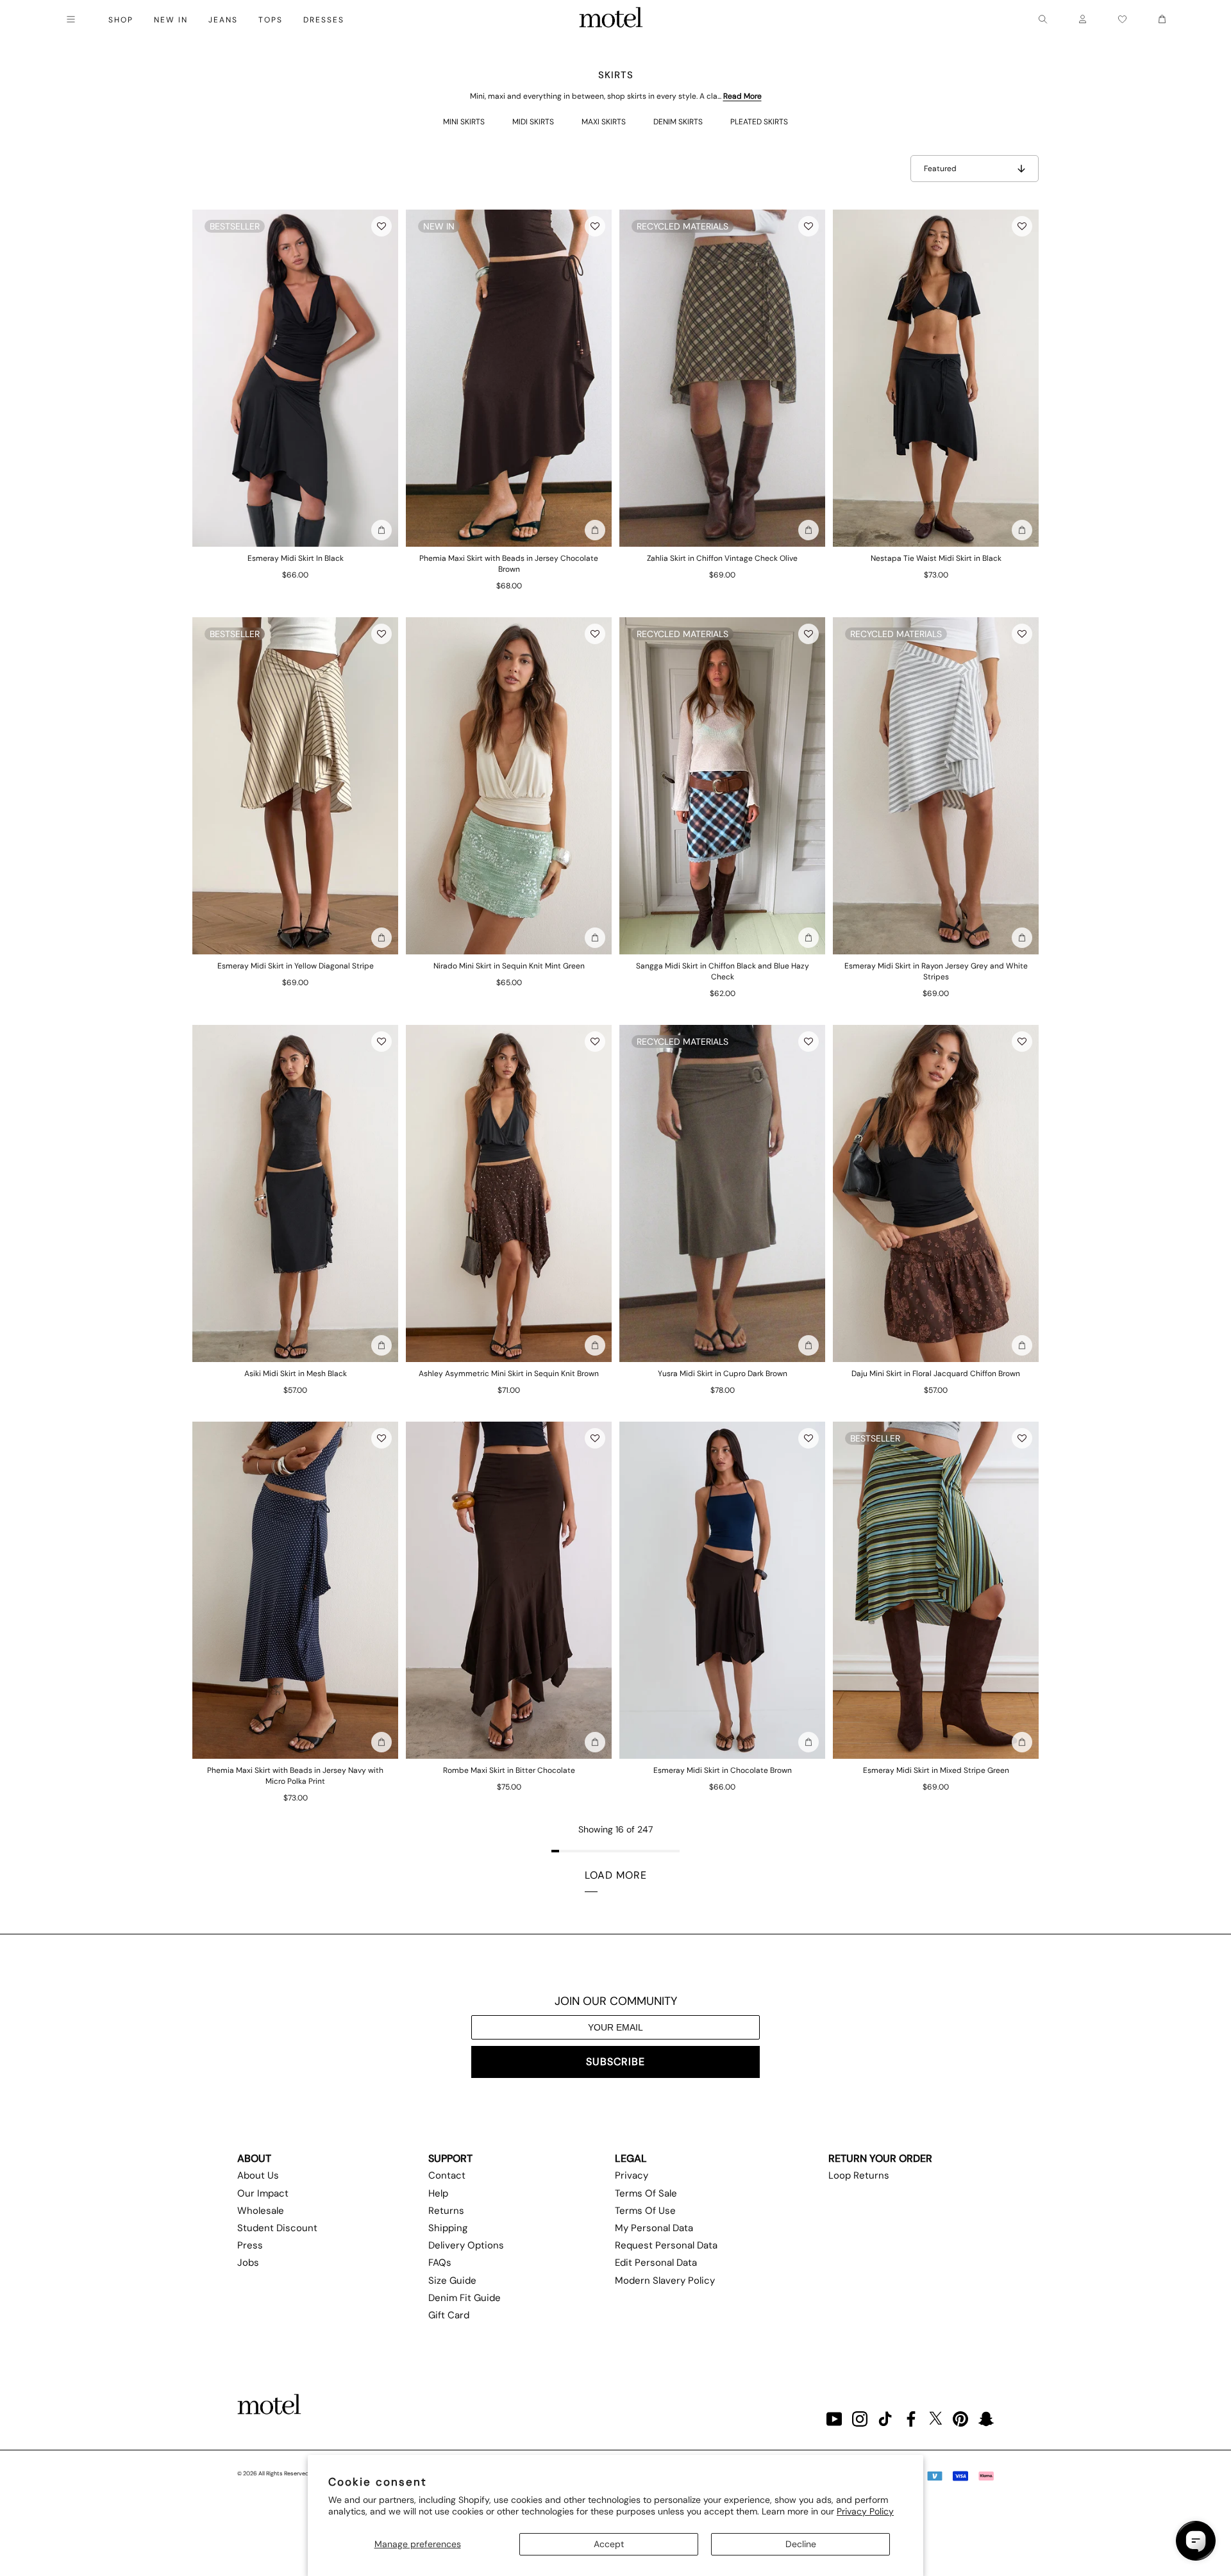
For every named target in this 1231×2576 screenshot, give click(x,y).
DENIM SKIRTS (678, 122)
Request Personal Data (666, 2245)
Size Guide (452, 2281)
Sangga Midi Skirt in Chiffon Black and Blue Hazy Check (723, 971)
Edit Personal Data (656, 2263)
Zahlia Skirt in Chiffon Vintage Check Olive (722, 558)
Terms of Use (645, 2211)
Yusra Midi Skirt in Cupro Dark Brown (723, 1374)
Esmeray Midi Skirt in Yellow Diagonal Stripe (296, 966)
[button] (381, 226)
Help (438, 2193)
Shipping (448, 2228)
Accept (609, 2544)
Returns (446, 2211)
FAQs (440, 2263)
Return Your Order (880, 2158)
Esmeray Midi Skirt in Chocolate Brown (723, 1770)
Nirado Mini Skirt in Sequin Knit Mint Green (509, 966)
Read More (742, 96)
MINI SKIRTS (464, 122)
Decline (801, 2544)
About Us (258, 2175)
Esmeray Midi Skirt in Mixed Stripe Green (936, 1770)
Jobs (248, 2263)
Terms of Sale (646, 2193)
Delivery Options (466, 2245)
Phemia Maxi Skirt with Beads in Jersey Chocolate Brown (509, 564)
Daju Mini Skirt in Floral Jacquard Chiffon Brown (936, 1374)
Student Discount (277, 2228)
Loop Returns (859, 2175)
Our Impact (263, 2193)
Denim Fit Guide (465, 2298)
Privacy (632, 2175)
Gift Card (449, 2315)
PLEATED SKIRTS (759, 122)
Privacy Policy (865, 2511)
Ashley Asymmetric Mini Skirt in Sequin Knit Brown (509, 1374)
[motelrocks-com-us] (611, 19)
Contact (447, 2175)
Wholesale (261, 2211)
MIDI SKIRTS (533, 122)
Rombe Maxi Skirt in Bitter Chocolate (509, 1770)
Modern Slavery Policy (665, 2281)
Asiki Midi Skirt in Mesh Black (296, 1374)
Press (250, 2245)
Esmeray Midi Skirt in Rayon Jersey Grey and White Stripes (936, 971)
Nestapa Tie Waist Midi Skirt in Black (936, 558)
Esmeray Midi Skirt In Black (296, 558)
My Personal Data (654, 2228)
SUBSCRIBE (615, 2062)
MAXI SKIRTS (604, 122)
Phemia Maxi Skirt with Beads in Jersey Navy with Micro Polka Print (295, 1776)
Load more (616, 1875)
